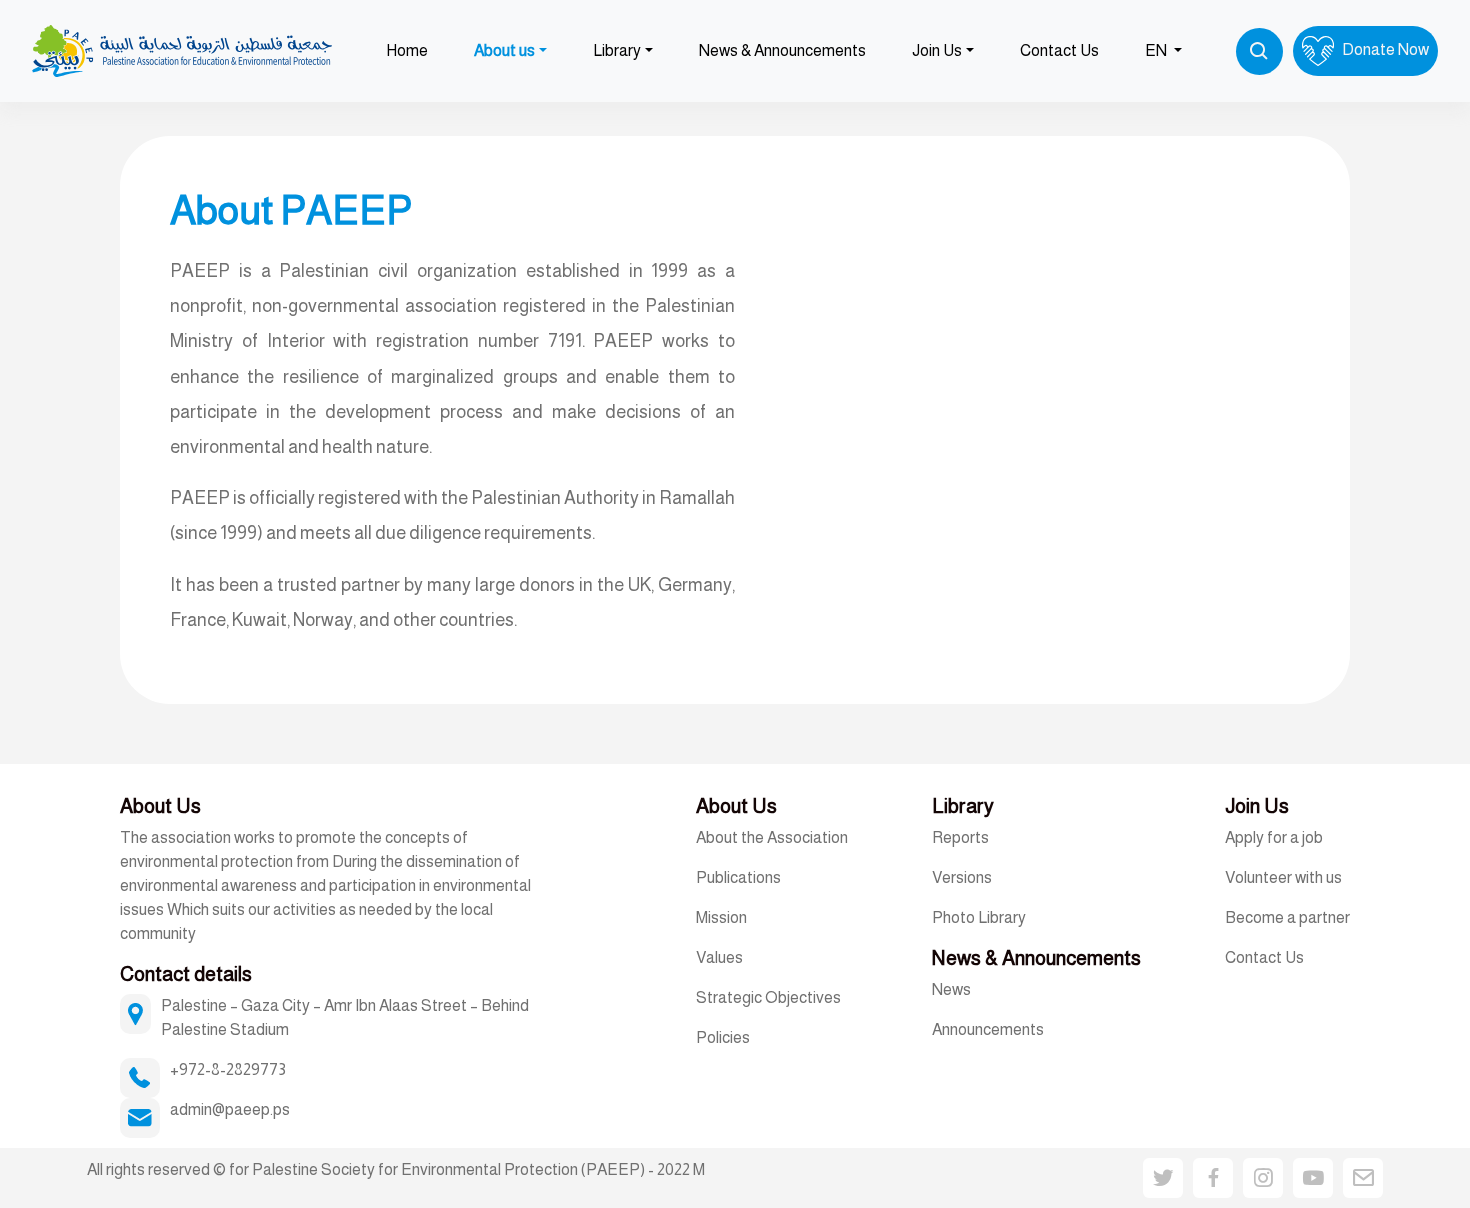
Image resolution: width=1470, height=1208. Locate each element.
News (951, 989)
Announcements (988, 1029)
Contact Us (1059, 50)
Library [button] (617, 50)
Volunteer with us (1283, 877)
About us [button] (504, 50)
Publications (738, 877)
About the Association (772, 837)
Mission (721, 917)
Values (719, 957)
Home (407, 50)
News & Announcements (782, 50)
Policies (723, 1037)
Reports (960, 837)
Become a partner (1287, 917)
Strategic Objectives (768, 997)
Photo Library (979, 917)
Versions (962, 877)
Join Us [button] (937, 50)
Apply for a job (1274, 837)
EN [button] (1157, 50)
